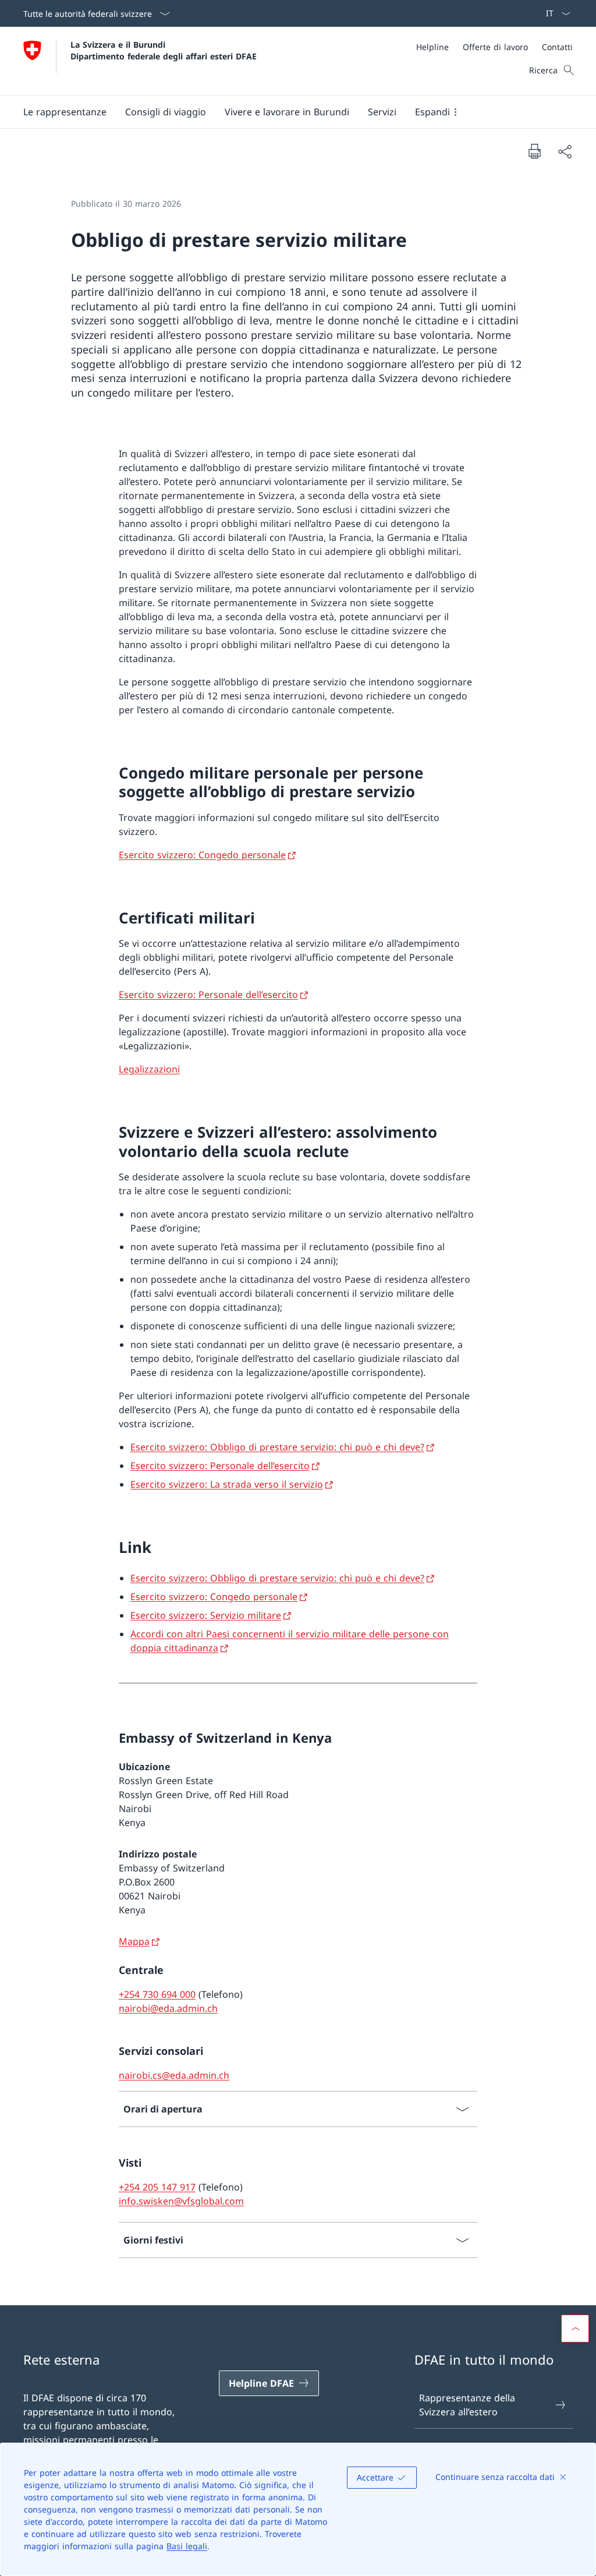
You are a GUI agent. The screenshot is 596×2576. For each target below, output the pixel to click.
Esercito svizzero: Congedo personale (202, 855)
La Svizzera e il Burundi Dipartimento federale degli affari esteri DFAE (164, 50)
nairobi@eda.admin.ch (168, 2008)
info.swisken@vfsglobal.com (181, 2201)
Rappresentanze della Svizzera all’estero (467, 2405)
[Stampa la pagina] (534, 151)
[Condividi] (565, 151)
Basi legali (187, 2546)
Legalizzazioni (149, 1069)
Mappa (134, 1941)
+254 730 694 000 (157, 1994)
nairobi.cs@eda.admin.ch (174, 2075)
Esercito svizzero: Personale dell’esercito (208, 995)
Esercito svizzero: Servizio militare (206, 1615)
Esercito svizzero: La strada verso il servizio (227, 1484)
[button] (65, 112)
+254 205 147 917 (157, 2187)
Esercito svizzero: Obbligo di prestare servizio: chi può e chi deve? (277, 1447)
